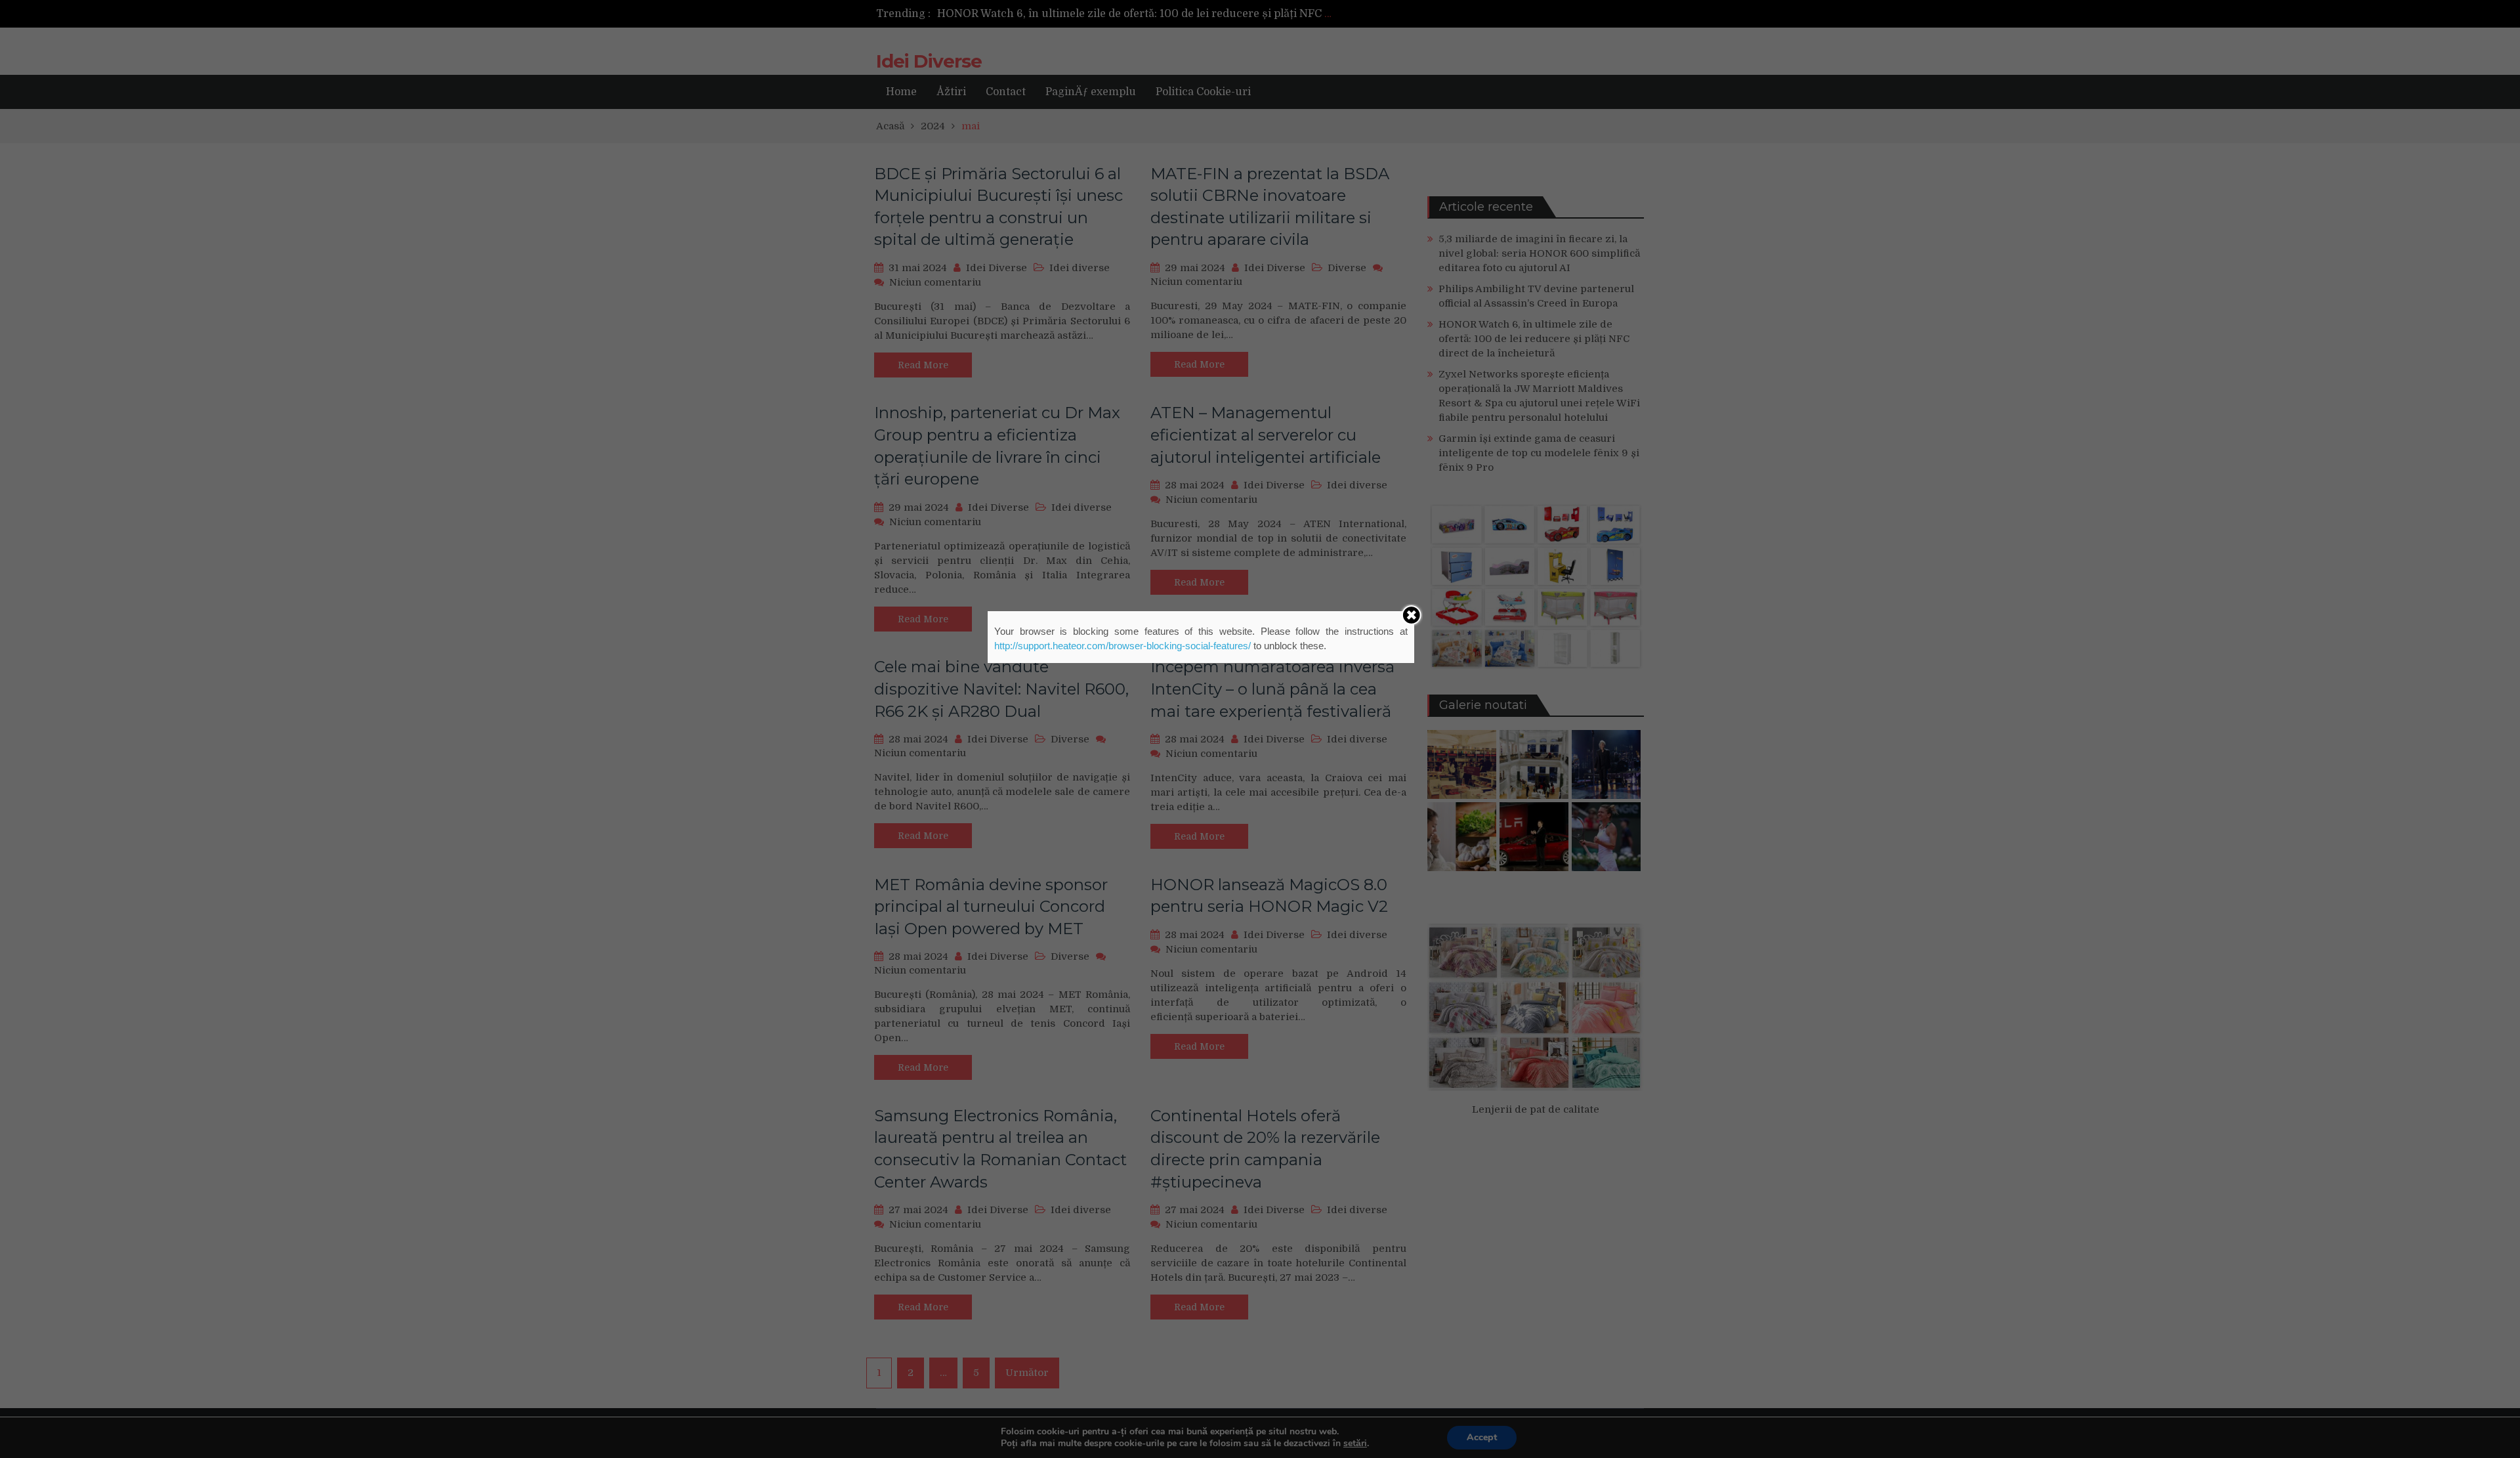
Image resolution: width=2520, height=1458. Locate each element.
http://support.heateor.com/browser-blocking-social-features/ (1123, 646)
